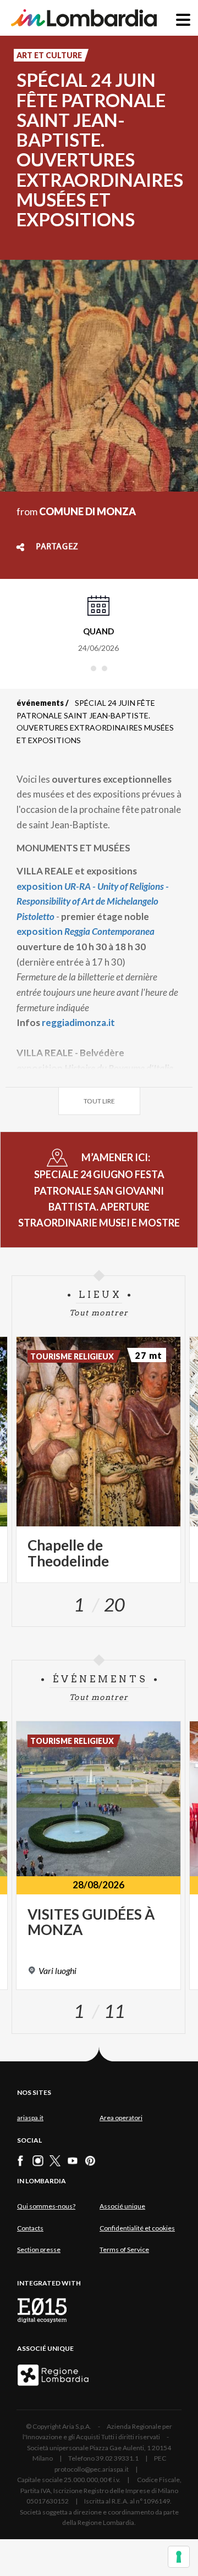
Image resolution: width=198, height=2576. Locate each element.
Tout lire (99, 1101)
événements (40, 703)
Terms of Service (124, 2249)
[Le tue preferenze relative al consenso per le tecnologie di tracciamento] (179, 2557)
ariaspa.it (30, 2118)
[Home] (84, 18)
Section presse (39, 2249)
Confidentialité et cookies (137, 2228)
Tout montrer (99, 1313)
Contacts (30, 2228)
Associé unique (122, 2206)
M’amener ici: (99, 1190)
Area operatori (121, 2118)
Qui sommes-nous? (46, 2206)
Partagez (57, 547)
